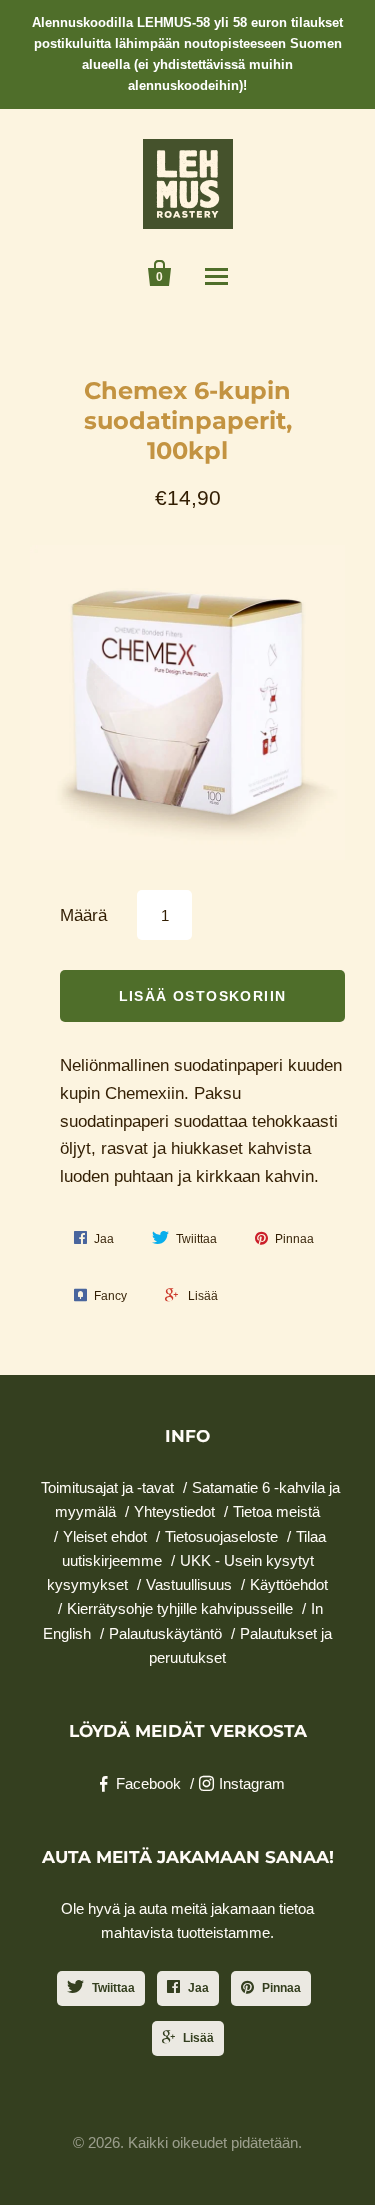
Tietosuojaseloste (221, 1536)
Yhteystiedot (174, 1511)
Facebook (148, 1783)
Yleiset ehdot (105, 1536)
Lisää (198, 2038)
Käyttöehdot (289, 1584)
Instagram (252, 1783)
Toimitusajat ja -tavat (107, 1487)
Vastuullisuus (189, 1584)
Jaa (198, 1988)
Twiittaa (113, 1988)
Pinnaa (281, 1988)
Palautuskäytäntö (165, 1633)
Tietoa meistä (276, 1511)
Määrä (83, 915)
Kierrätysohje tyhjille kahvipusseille (180, 1608)
